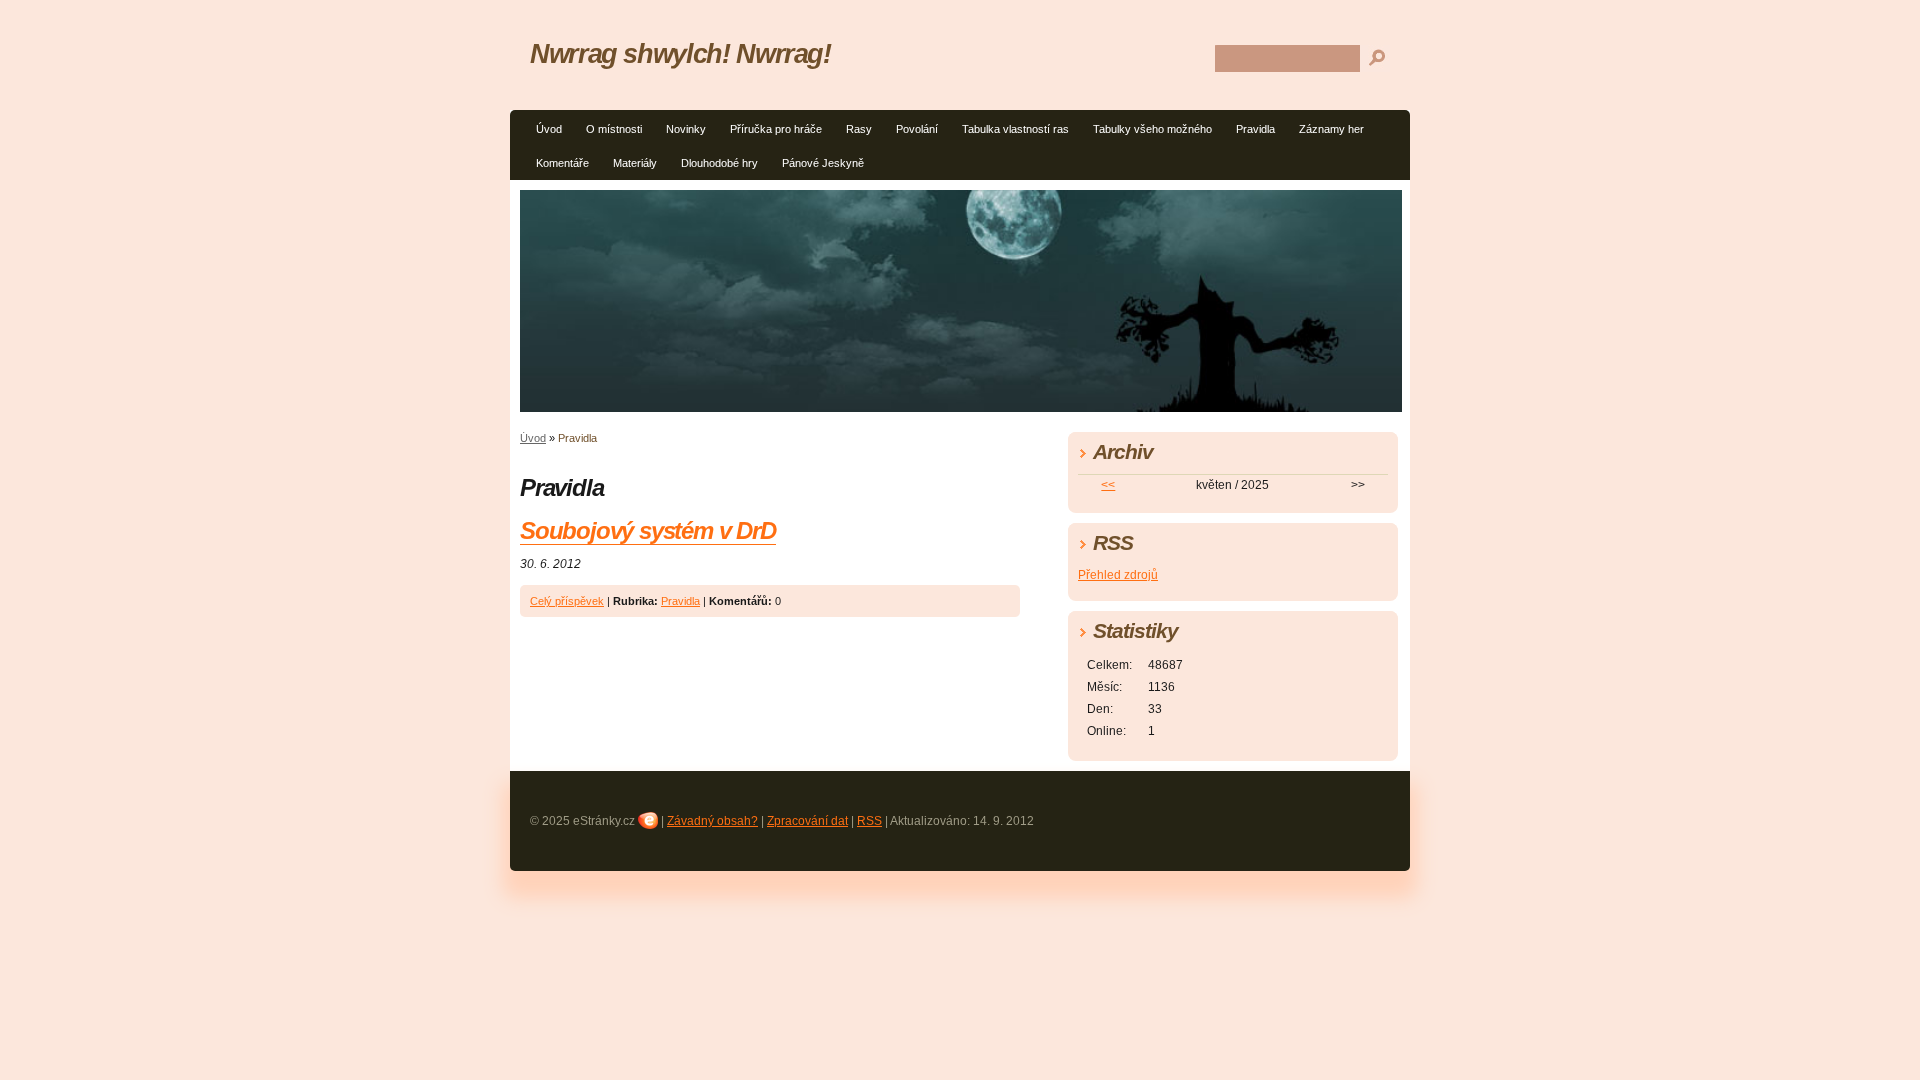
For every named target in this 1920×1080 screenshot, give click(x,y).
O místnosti (614, 129)
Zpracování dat (807, 821)
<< (1108, 485)
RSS (869, 821)
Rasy (859, 129)
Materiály (635, 163)
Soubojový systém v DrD (648, 530)
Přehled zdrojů (1118, 575)
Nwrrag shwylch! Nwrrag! (680, 53)
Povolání (917, 129)
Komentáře (562, 163)
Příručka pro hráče (776, 129)
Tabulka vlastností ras (1015, 129)
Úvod (549, 129)
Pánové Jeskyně (823, 163)
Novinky (686, 129)
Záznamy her (1331, 129)
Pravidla (1255, 129)
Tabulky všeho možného (1152, 129)
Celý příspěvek (567, 601)
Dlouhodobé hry (719, 163)
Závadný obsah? (712, 821)
